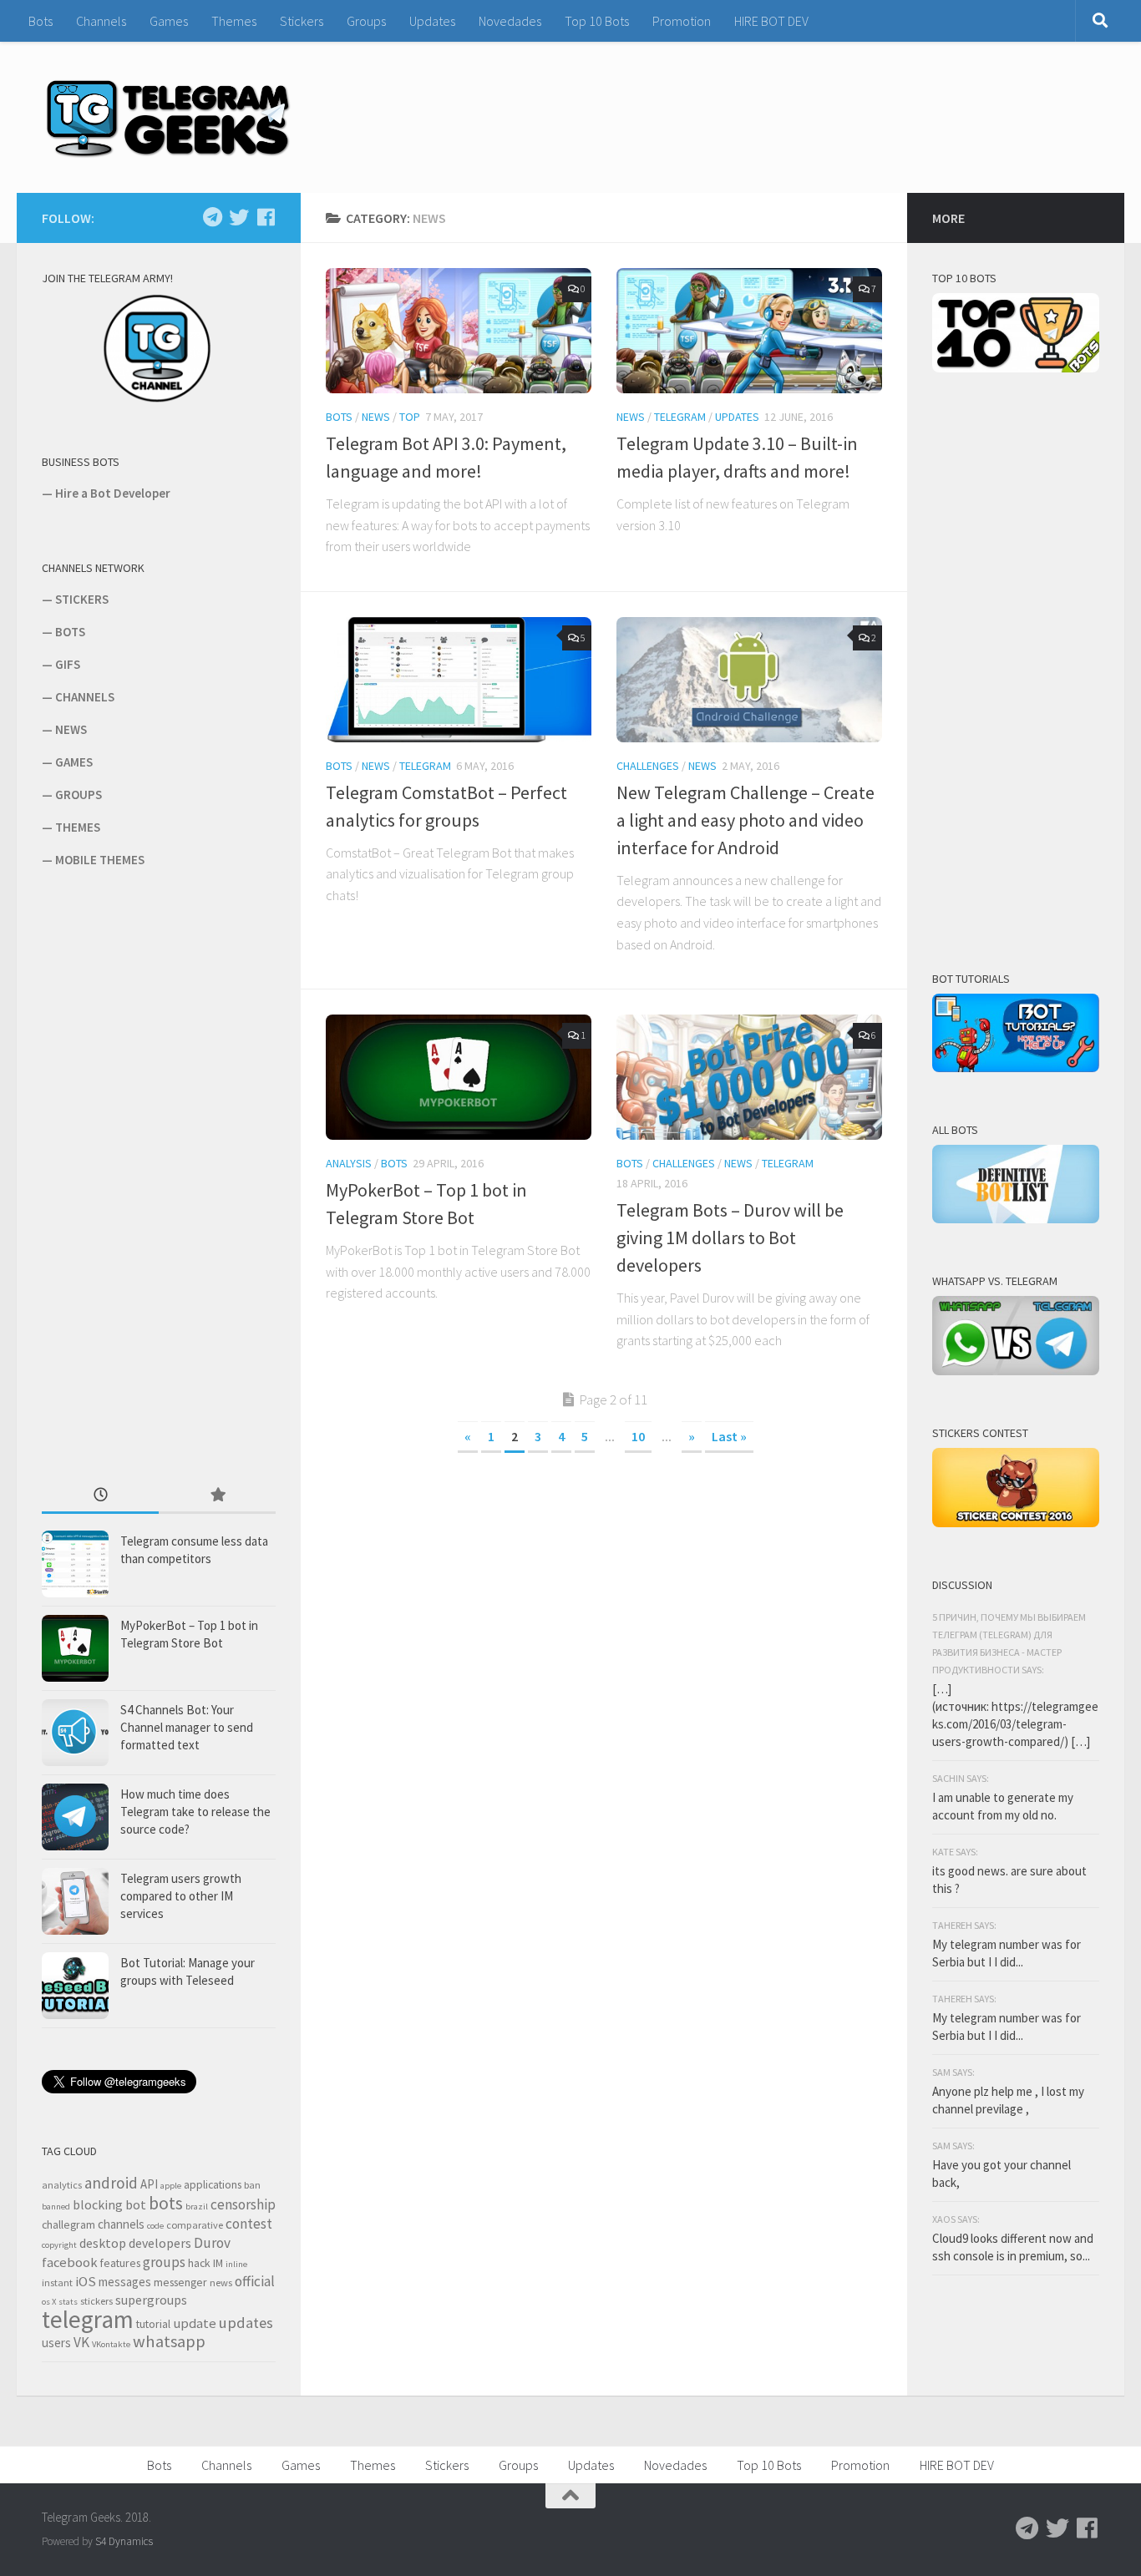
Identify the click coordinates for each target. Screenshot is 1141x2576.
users (56, 2343)
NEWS (71, 729)
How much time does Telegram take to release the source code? (195, 1812)
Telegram (680, 417)
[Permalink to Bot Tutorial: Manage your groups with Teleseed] (75, 1986)
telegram (88, 2319)
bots (166, 2203)
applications (213, 2184)
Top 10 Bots (597, 21)
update (195, 2323)
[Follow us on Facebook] (266, 217)
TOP (410, 417)
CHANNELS (85, 697)
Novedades (510, 21)
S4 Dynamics (124, 2541)
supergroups (151, 2300)
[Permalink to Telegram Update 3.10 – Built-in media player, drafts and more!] (749, 331)
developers (160, 2243)
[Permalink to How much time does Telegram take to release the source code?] (75, 1817)
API (149, 2184)
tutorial (153, 2324)
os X (49, 2302)
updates (246, 2323)
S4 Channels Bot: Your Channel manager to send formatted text (187, 1727)
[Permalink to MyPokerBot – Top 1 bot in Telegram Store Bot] (459, 1077)
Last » (729, 1436)
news (221, 2282)
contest (249, 2224)
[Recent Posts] (100, 1496)
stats (68, 2302)
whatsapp (169, 2341)
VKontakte (111, 2344)
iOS (86, 2282)
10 (638, 1436)
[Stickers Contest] (1016, 1523)
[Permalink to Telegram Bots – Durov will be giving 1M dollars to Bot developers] (749, 1077)
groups (164, 2262)
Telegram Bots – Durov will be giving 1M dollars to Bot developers (730, 1237)
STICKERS (82, 599)
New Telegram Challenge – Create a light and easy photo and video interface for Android (745, 820)
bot (136, 2204)
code (155, 2226)
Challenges (648, 766)
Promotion (682, 21)
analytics (62, 2185)
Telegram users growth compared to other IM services (181, 1896)
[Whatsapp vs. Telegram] (1016, 1371)
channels (121, 2224)
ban (252, 2185)
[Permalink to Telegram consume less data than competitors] (75, 1564)
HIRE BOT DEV (771, 21)
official (255, 2281)
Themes (234, 21)
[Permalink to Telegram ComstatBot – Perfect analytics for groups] (459, 680)
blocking (98, 2204)
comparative (195, 2225)
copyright (59, 2245)
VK (81, 2342)
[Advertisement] (167, 1175)
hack (199, 2263)
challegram (68, 2224)
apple (171, 2186)
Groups (366, 21)
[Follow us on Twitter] (239, 217)
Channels (101, 21)
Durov (212, 2243)
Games (169, 21)
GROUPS (79, 795)
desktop (103, 2243)
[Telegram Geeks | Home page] (168, 117)
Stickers (302, 21)
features (120, 2263)
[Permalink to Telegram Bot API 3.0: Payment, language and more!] (459, 331)
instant (57, 2282)
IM (218, 2263)
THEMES (78, 827)
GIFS (68, 664)
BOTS (70, 632)
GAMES (74, 762)
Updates (432, 21)
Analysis (349, 1163)
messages (125, 2282)
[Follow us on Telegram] (212, 217)
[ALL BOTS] (1016, 1219)
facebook (70, 2262)
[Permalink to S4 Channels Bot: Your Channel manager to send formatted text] (75, 1733)
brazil (197, 2207)
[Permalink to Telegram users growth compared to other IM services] (75, 1901)
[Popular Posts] (217, 1496)
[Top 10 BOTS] (1016, 368)
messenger (180, 2282)
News (376, 417)
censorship (243, 2204)
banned (56, 2207)
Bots (41, 21)
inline (236, 2264)
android (111, 2183)
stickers (96, 2301)
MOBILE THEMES (100, 860)
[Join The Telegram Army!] (159, 400)
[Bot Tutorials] (1016, 1068)
